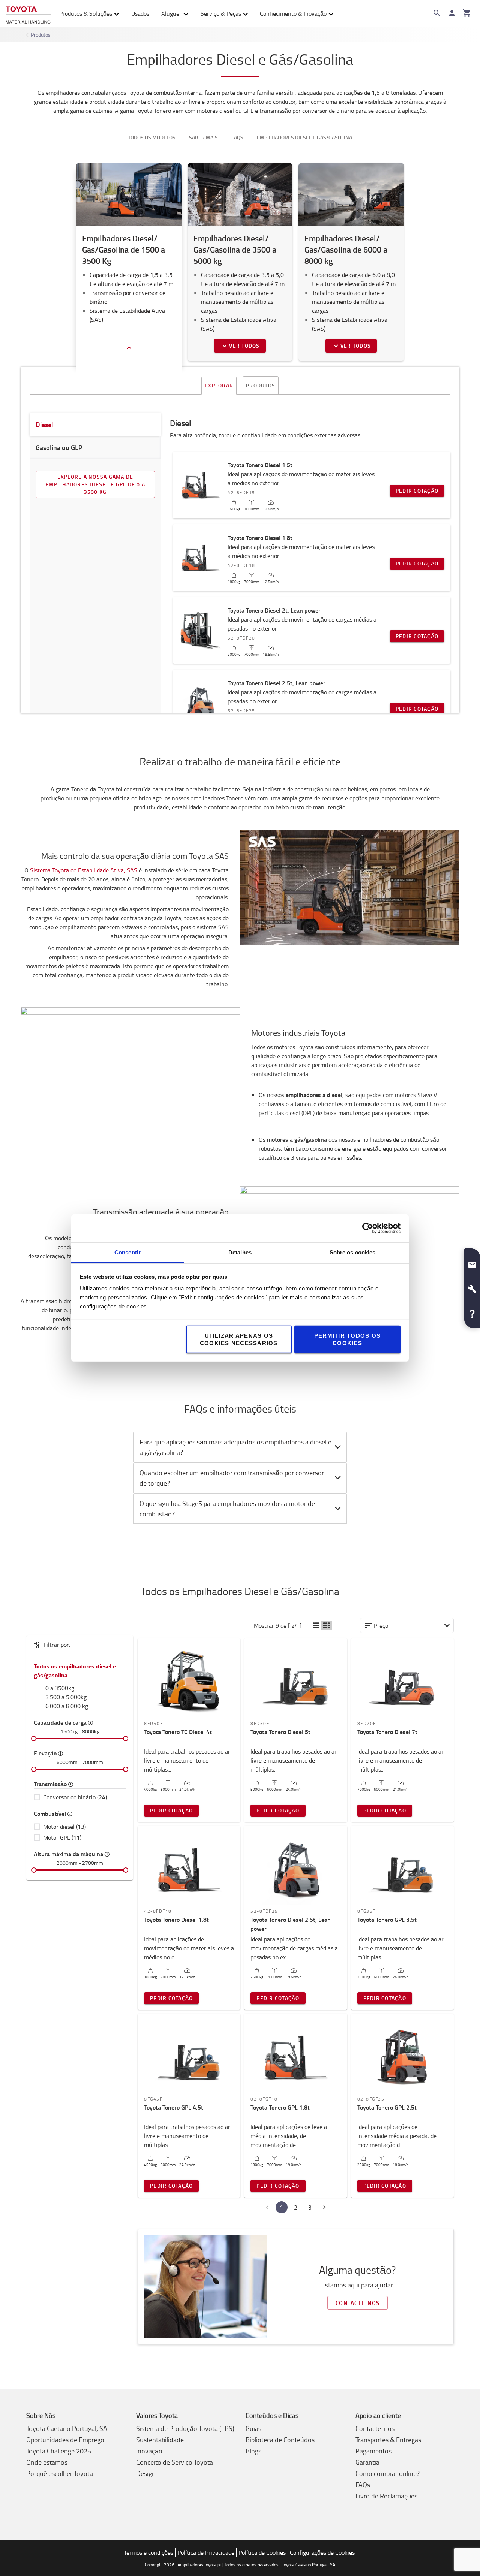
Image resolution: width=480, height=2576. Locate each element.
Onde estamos (47, 2462)
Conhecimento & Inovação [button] (293, 13)
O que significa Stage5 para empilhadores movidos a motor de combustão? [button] (227, 1509)
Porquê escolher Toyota (60, 2473)
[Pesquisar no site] (437, 13)
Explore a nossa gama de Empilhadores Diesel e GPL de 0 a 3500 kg (95, 484)
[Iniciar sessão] (452, 13)
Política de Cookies (262, 2552)
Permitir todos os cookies (347, 1339)
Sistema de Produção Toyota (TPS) (185, 2428)
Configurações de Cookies (322, 2552)
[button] (316, 1626)
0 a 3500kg (60, 1688)
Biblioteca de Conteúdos (280, 2440)
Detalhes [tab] (240, 1252)
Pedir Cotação (171, 1810)
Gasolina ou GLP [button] (59, 447)
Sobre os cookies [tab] (353, 1252)
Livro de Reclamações (386, 2496)
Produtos (41, 35)
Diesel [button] (44, 425)
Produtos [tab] (261, 385)
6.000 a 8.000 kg (67, 1706)
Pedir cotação (417, 491)
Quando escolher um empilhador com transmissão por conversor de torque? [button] (232, 1478)
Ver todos (244, 346)
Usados (140, 13)
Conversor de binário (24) (75, 1797)
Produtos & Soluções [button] (86, 13)
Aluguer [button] (171, 13)
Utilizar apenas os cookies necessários (239, 1339)
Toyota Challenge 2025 (59, 2451)
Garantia (367, 2462)
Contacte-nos (358, 2303)
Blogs (253, 2451)
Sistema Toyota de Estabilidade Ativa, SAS (84, 870)
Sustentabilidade (160, 2440)
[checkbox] (80, 1797)
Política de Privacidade (206, 2552)
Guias (253, 2428)
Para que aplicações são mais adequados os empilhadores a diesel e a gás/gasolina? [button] (235, 1447)
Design (146, 2473)
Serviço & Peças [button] (221, 13)
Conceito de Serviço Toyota (175, 2462)
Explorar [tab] (219, 385)
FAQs (363, 2485)
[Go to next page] (324, 2207)
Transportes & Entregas (388, 2440)
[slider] (34, 1739)
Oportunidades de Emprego (65, 2440)
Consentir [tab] (127, 1252)
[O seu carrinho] (467, 13)
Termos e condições (148, 2552)
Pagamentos (373, 2451)
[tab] (240, 1447)
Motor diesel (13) (64, 1827)
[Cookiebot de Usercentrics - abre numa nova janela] (368, 1228)
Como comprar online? (388, 2473)
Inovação (149, 2451)
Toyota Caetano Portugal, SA (67, 2428)
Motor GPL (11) (62, 1837)
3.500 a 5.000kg (66, 1697)
